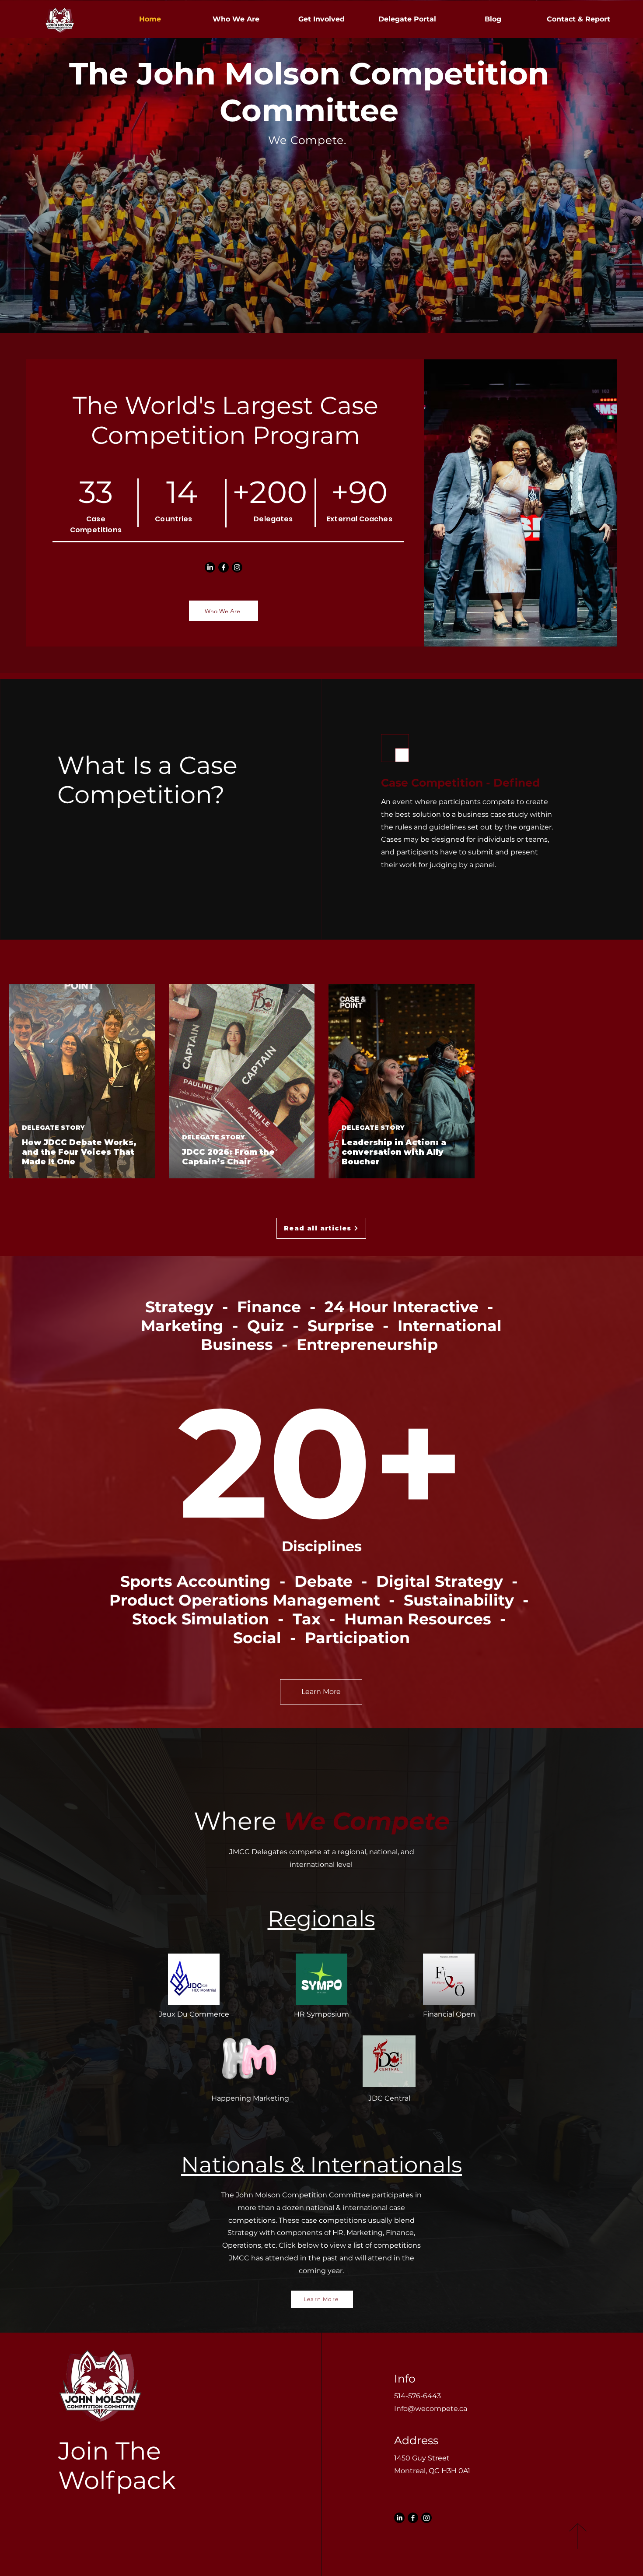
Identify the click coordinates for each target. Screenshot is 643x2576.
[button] (407, 19)
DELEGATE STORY (53, 1128)
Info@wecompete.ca (431, 2409)
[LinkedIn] (210, 567)
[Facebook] (224, 567)
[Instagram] (237, 567)
